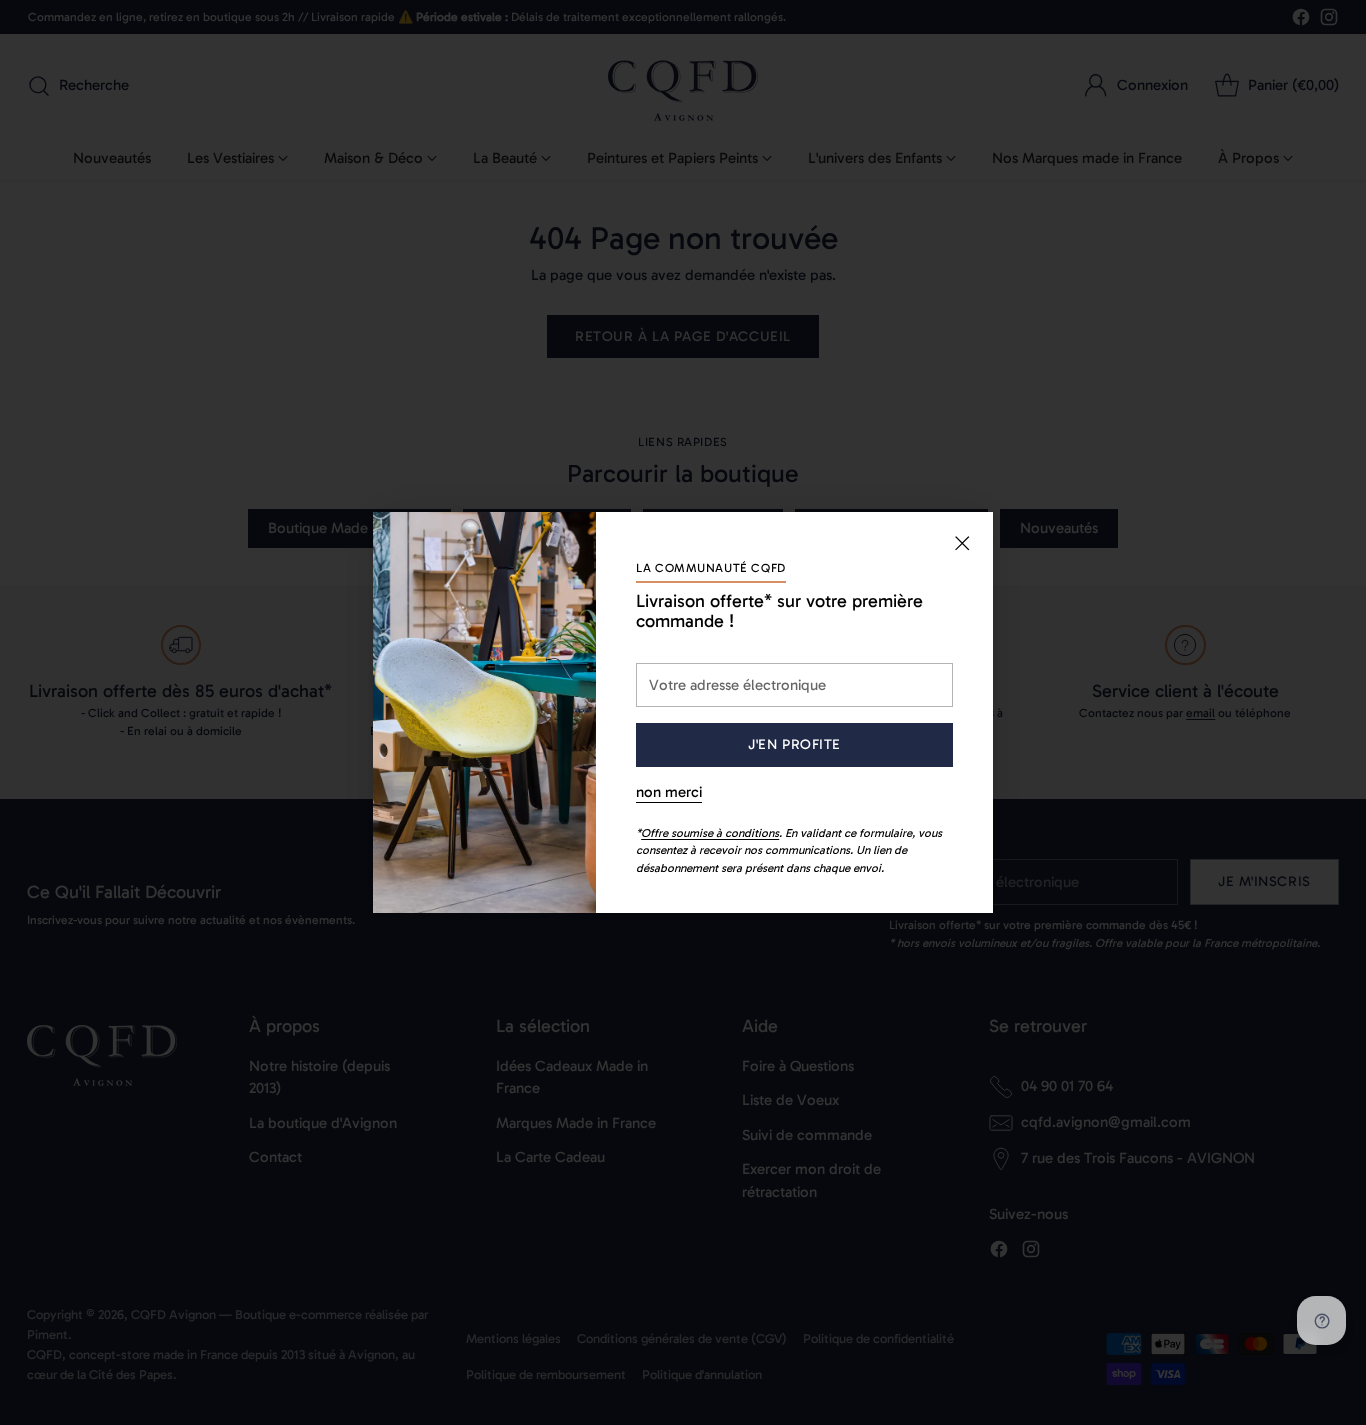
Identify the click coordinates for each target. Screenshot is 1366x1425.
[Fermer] (962, 543)
